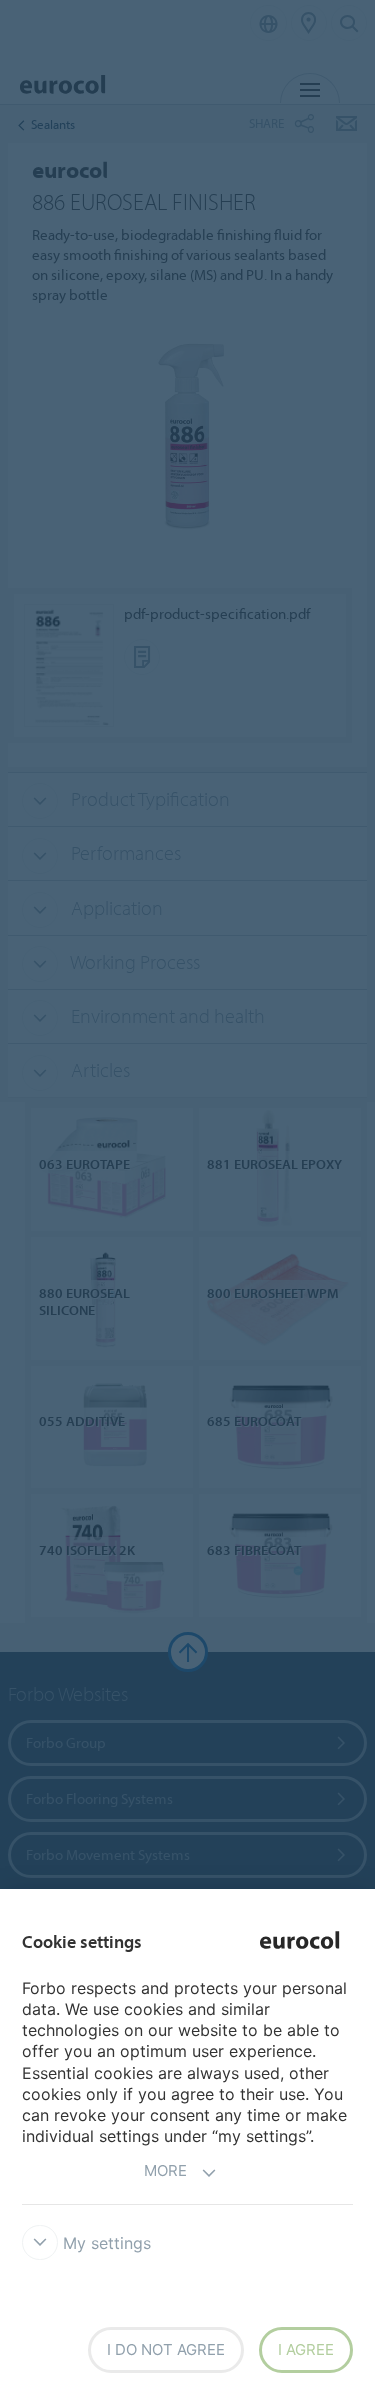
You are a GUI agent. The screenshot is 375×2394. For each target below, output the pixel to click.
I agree (306, 2349)
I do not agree (166, 2349)
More (165, 2170)
